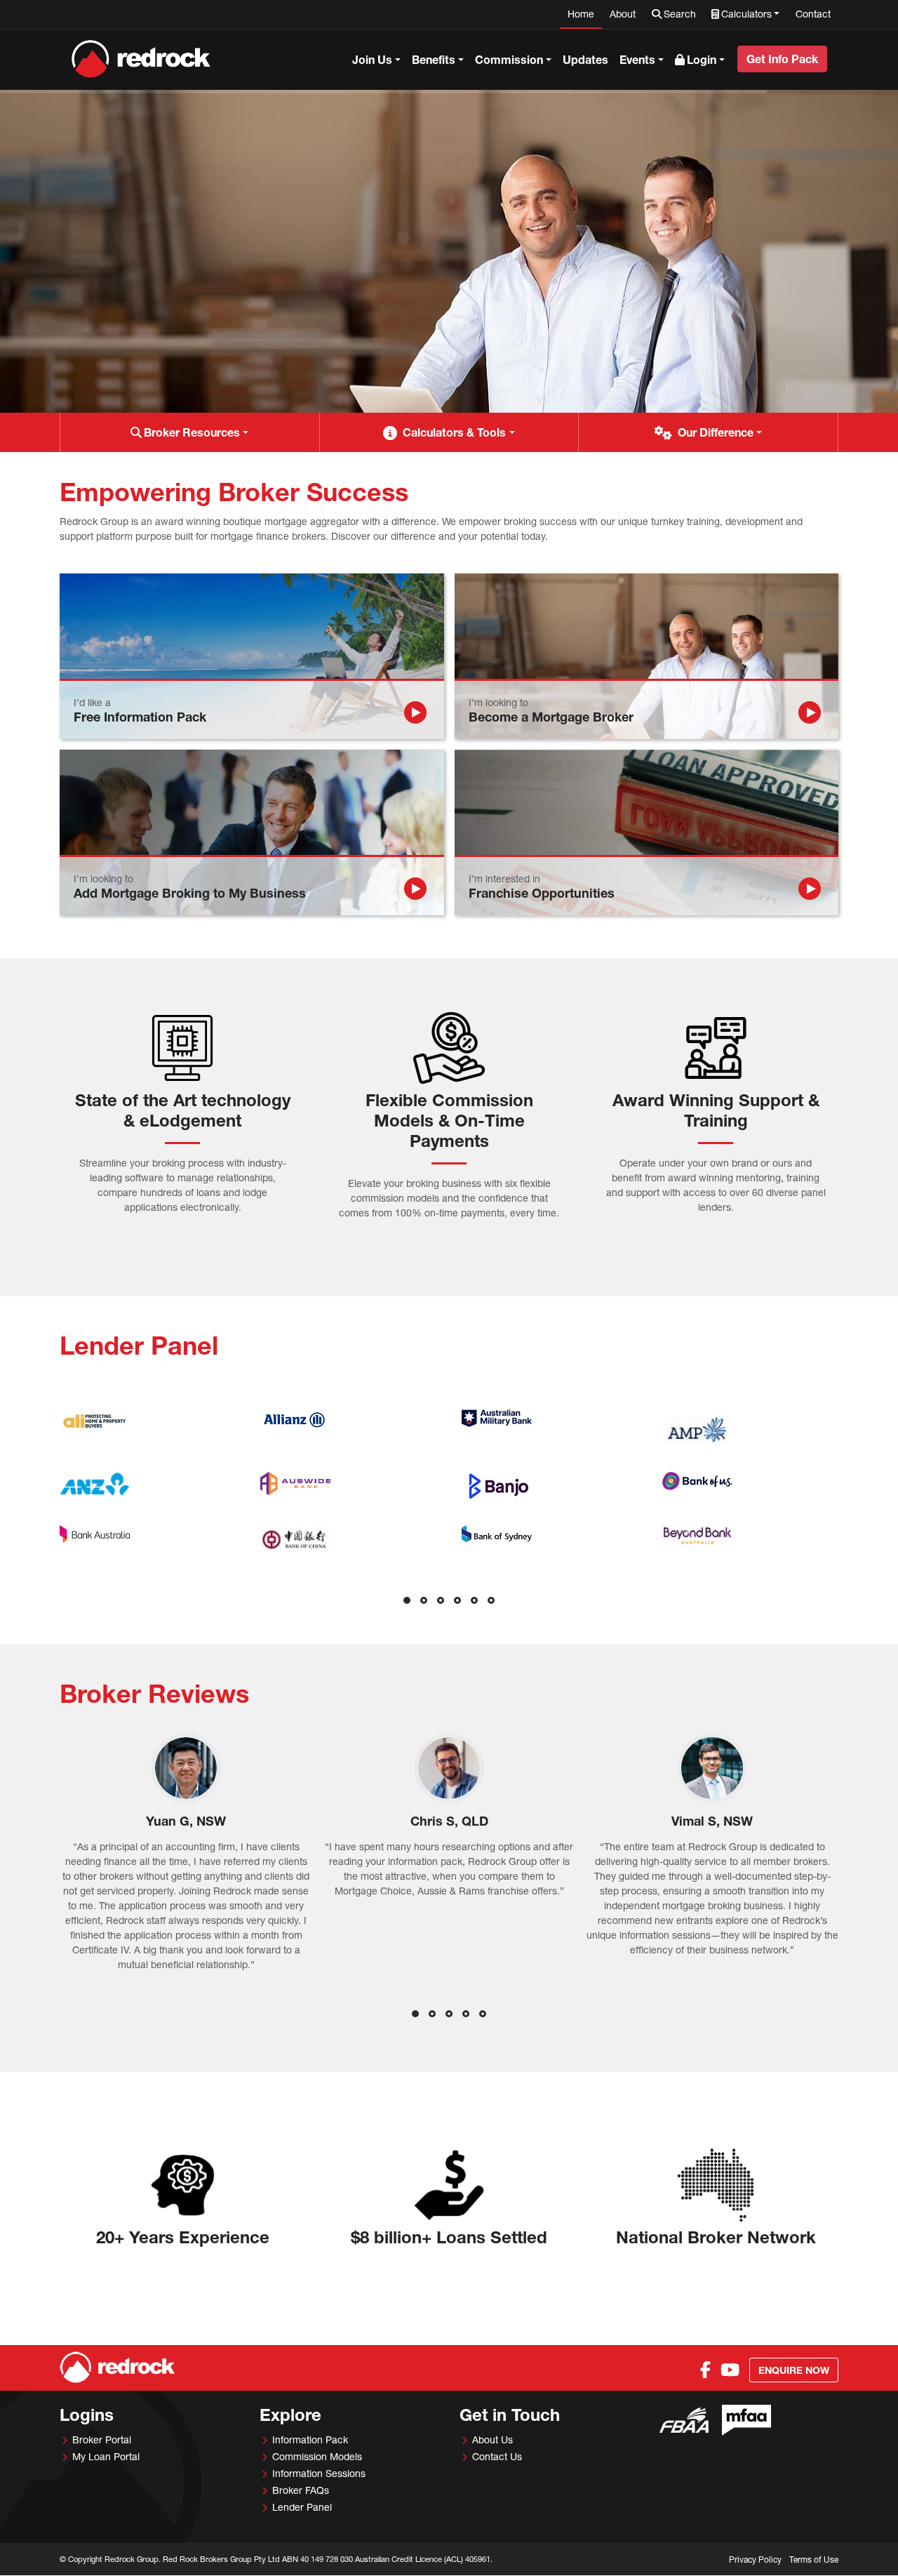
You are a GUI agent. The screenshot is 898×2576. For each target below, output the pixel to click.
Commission (509, 59)
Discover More (105, 311)
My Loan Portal (106, 2456)
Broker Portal (102, 2439)
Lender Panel (302, 2507)
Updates (585, 59)
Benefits (434, 59)
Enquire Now (794, 2370)
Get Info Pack (782, 59)
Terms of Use (814, 2560)
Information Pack (310, 2439)
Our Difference (716, 432)
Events (637, 59)
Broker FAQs (301, 2490)
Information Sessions (319, 2473)
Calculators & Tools (454, 432)
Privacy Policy (755, 2560)
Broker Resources (192, 432)
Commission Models (317, 2456)
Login (702, 59)
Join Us (372, 59)
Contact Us (497, 2456)
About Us (492, 2439)
